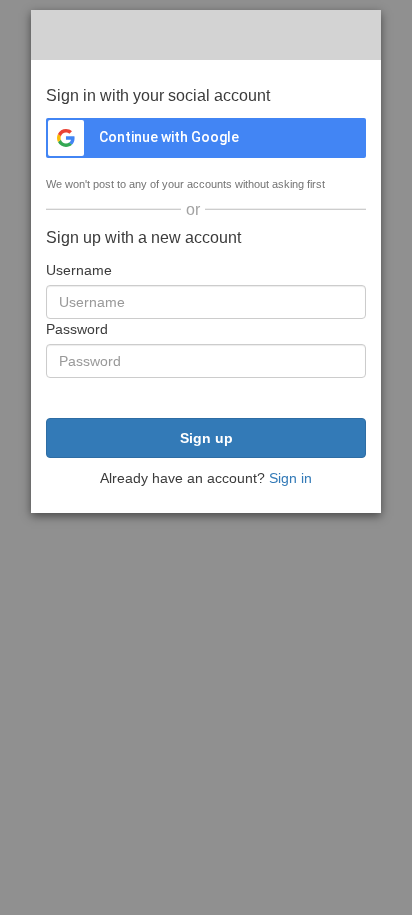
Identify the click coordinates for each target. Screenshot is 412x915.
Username (79, 270)
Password (77, 329)
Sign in (290, 478)
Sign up (206, 438)
